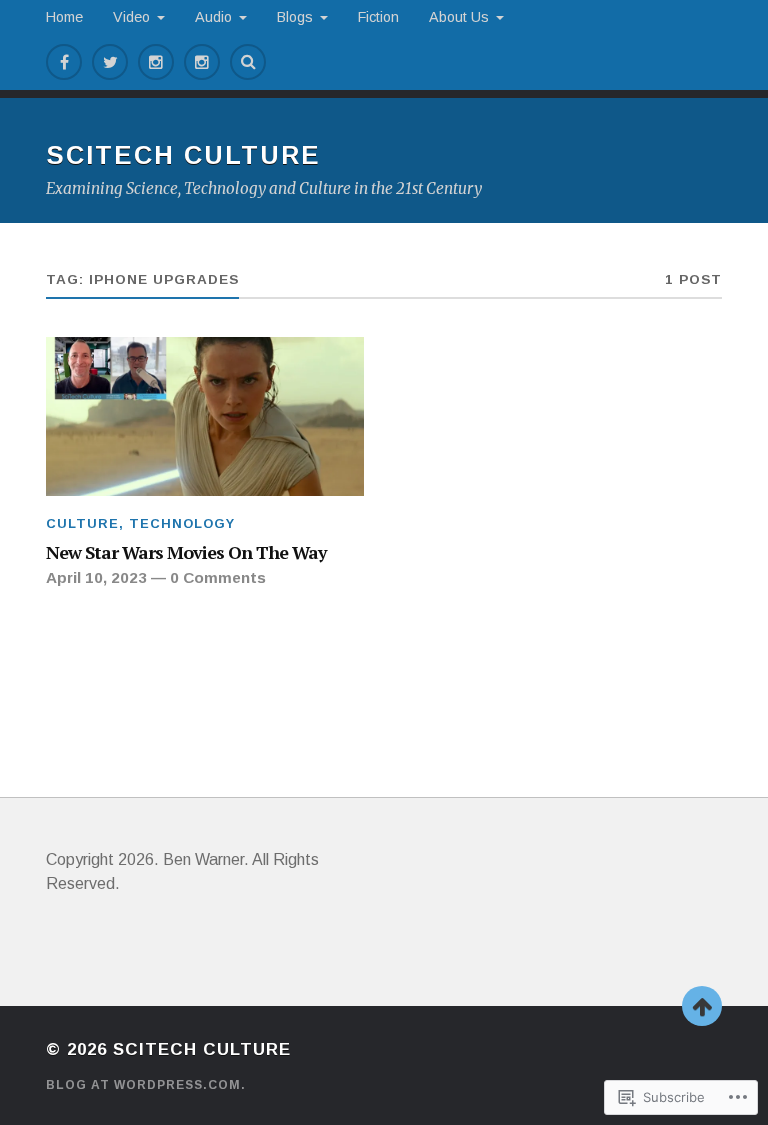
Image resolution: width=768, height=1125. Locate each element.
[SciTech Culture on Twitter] (110, 62)
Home (64, 17)
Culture (82, 523)
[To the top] (702, 1006)
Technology (182, 523)
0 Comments (218, 577)
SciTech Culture (183, 155)
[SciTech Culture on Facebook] (64, 62)
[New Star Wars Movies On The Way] (205, 416)
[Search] (248, 62)
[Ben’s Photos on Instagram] (156, 62)
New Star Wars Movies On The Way (186, 552)
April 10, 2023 (96, 577)
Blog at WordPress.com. (146, 1085)
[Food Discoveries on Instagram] (202, 62)
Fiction (378, 17)
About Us (459, 17)
